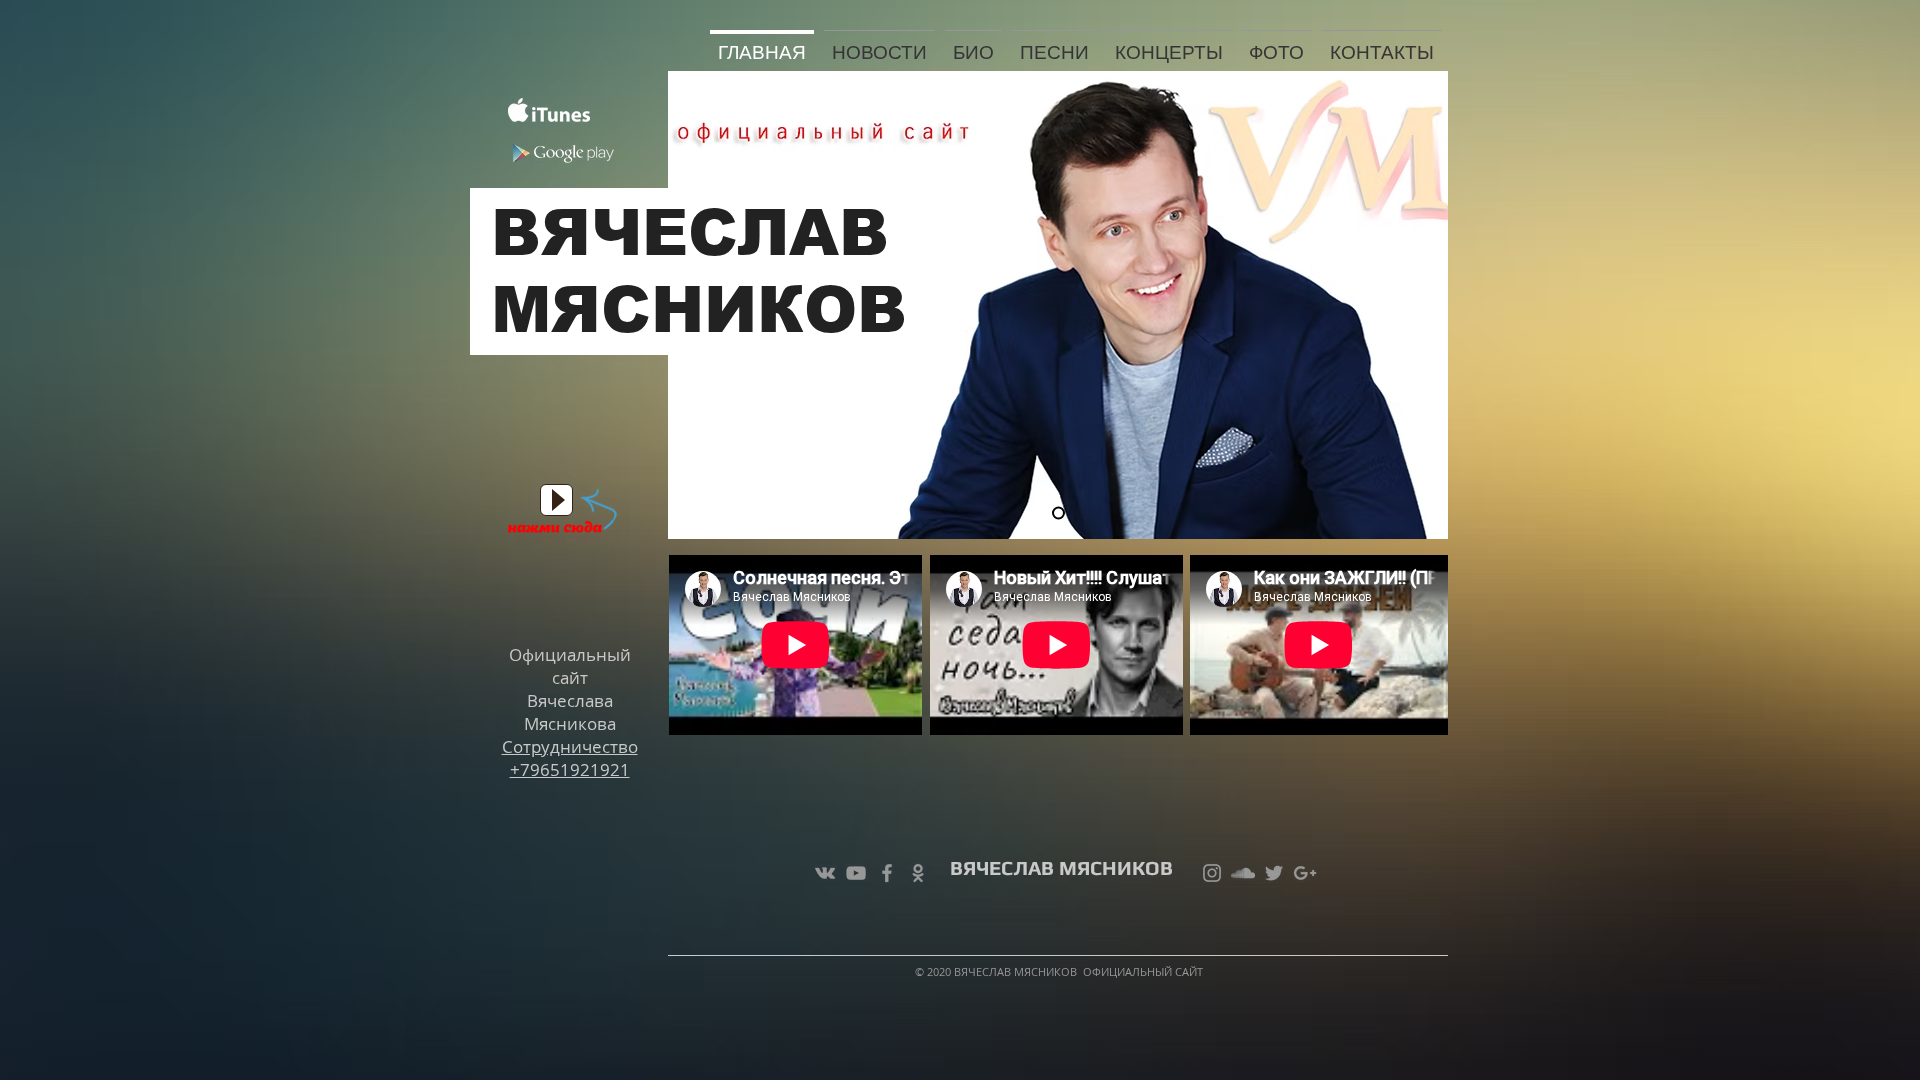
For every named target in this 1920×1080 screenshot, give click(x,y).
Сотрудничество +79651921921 (570, 758)
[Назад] (700, 305)
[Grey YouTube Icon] (856, 873)
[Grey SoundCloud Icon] (1243, 873)
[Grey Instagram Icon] (1212, 873)
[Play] (556, 500)
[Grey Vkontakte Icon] (825, 873)
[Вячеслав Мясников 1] (1058, 513)
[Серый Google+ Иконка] (1305, 873)
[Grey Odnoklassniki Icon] (918, 873)
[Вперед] (1416, 305)
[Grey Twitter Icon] (1274, 873)
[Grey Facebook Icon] (887, 873)
